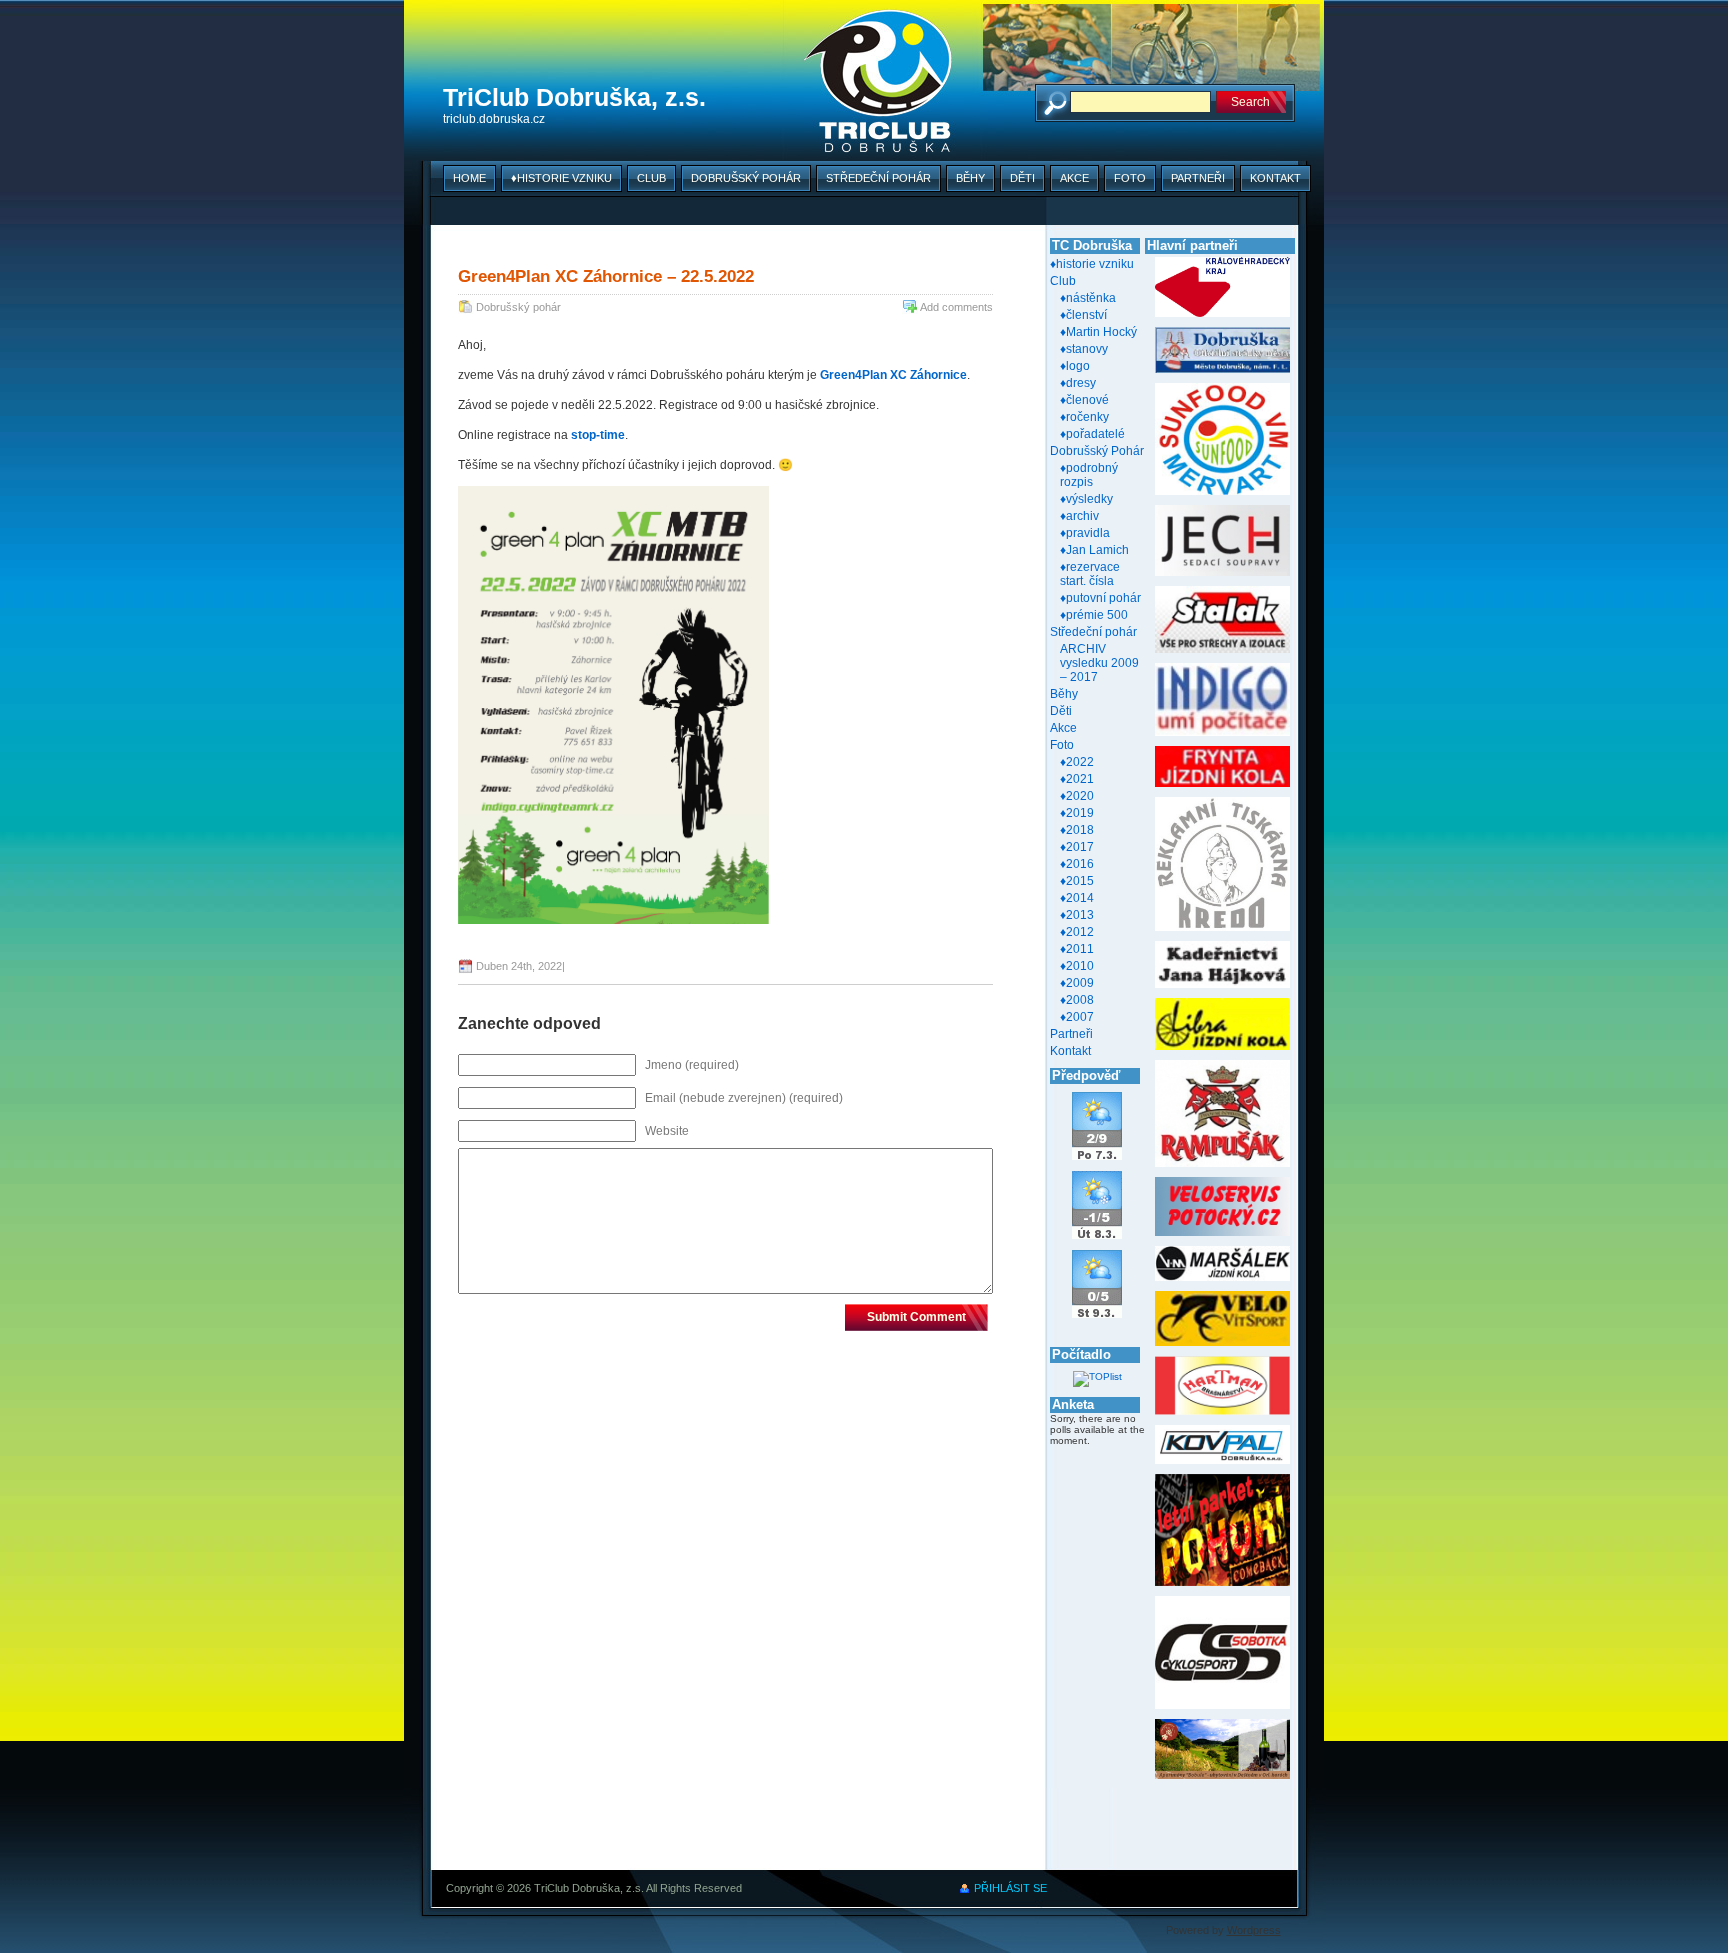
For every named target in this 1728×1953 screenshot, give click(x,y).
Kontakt (1275, 178)
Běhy (970, 178)
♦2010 (1077, 966)
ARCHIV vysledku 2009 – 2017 (1099, 663)
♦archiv (1079, 516)
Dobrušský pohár (518, 307)
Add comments (956, 307)
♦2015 (1077, 881)
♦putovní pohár (1100, 598)
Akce (1074, 178)
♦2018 (1077, 830)
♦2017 (1077, 847)
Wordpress (1254, 1930)
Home (469, 178)
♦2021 (1077, 779)
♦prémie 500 (1094, 615)
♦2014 (1077, 898)
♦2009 (1077, 983)
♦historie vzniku (561, 178)
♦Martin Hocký (1098, 332)
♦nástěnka (1088, 298)
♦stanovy (1084, 349)
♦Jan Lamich (1094, 550)
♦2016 (1077, 864)
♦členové (1084, 400)
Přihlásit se (1010, 1888)
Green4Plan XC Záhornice (893, 375)
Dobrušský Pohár (746, 178)
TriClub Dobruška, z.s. (574, 97)
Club (651, 178)
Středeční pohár (878, 178)
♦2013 (1077, 915)
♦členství (1083, 315)
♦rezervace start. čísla (1090, 574)
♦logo (1075, 366)
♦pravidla (1085, 533)
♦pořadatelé (1092, 434)
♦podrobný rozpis (1089, 475)
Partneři (1198, 178)
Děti (1022, 178)
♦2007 (1077, 1017)
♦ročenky (1084, 417)
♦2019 (1077, 813)
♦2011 (1077, 949)
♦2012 (1077, 932)
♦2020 (1077, 796)
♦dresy (1078, 383)
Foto (1130, 178)
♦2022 (1077, 762)
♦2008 (1077, 1000)
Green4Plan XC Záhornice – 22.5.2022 (606, 276)
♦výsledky (1086, 499)
